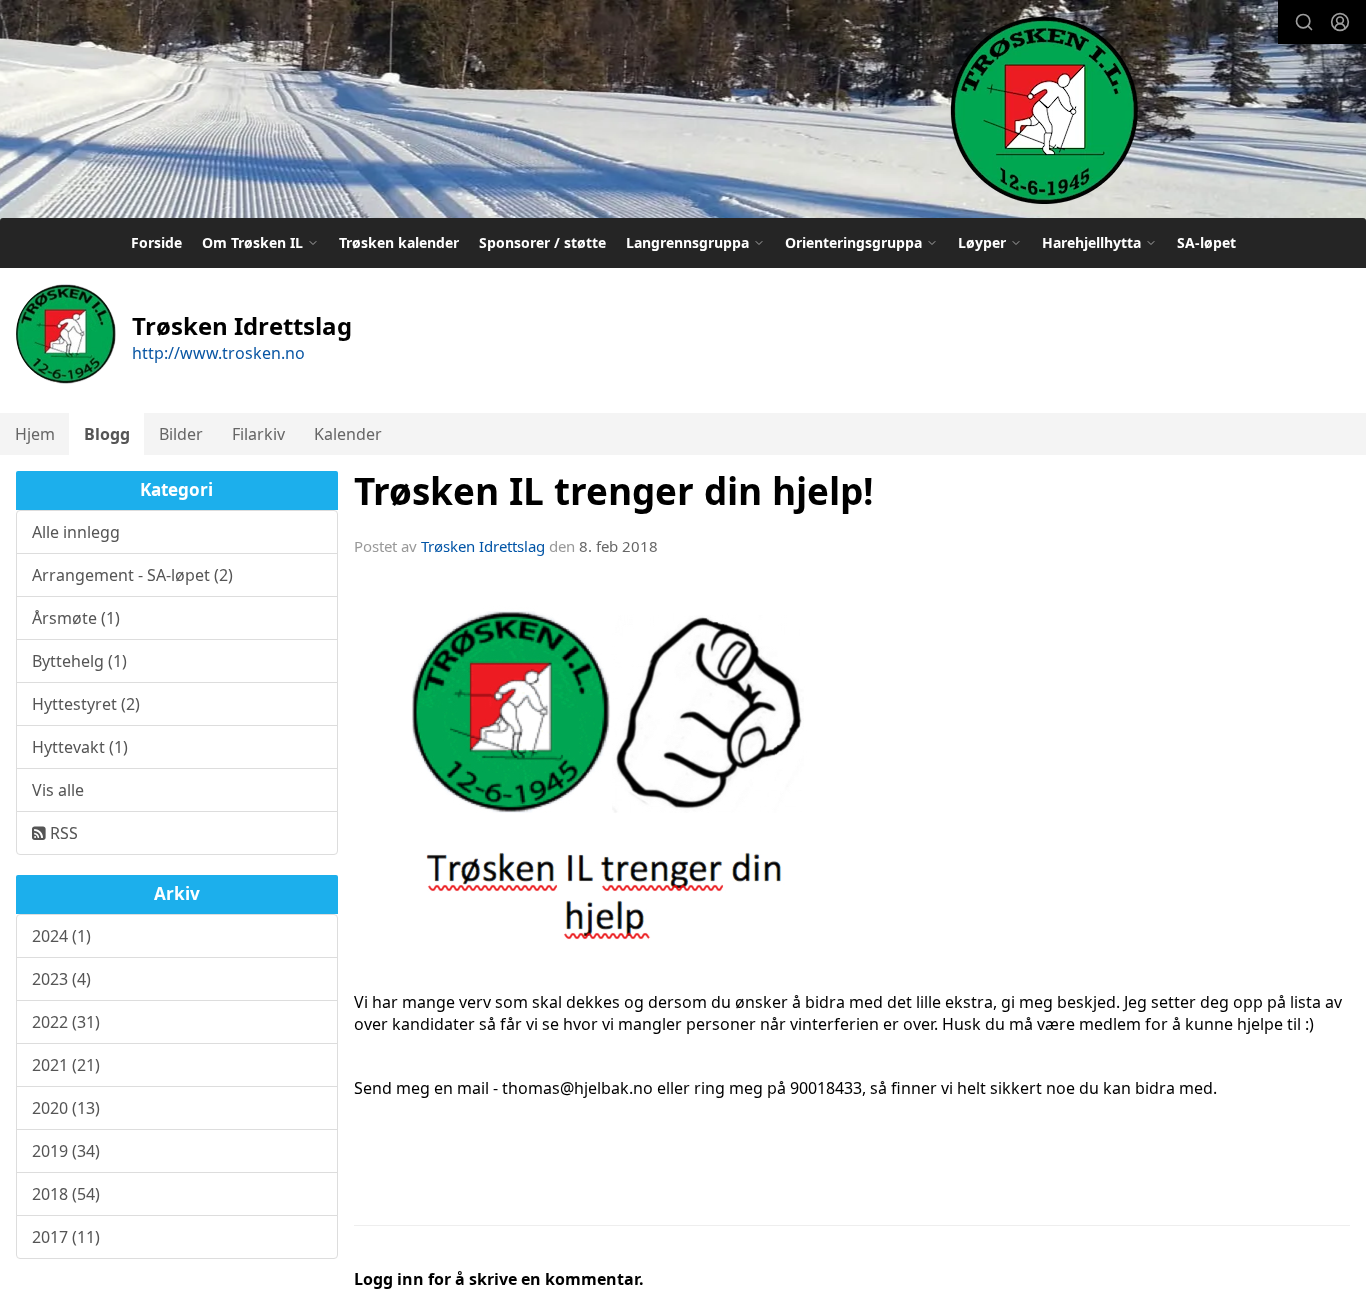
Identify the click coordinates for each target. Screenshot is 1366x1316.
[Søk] (1304, 22)
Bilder (181, 434)
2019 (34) (66, 1151)
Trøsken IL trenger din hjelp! (614, 491)
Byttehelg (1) (79, 661)
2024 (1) (61, 936)
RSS (62, 833)
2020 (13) (66, 1108)
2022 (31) (66, 1022)
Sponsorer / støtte (542, 242)
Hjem (35, 434)
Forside (156, 242)
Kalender (348, 434)
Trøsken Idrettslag (483, 546)
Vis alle (58, 790)
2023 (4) (61, 979)
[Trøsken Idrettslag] (1044, 109)
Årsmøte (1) (76, 618)
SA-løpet (1206, 242)
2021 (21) (66, 1065)
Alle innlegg (76, 532)
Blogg (107, 434)
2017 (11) (66, 1237)
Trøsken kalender (399, 242)
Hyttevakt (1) (80, 747)
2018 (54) (66, 1194)
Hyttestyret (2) (86, 704)
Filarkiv (258, 434)
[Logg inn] (1340, 22)
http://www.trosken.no (218, 353)
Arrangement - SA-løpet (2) (132, 575)
